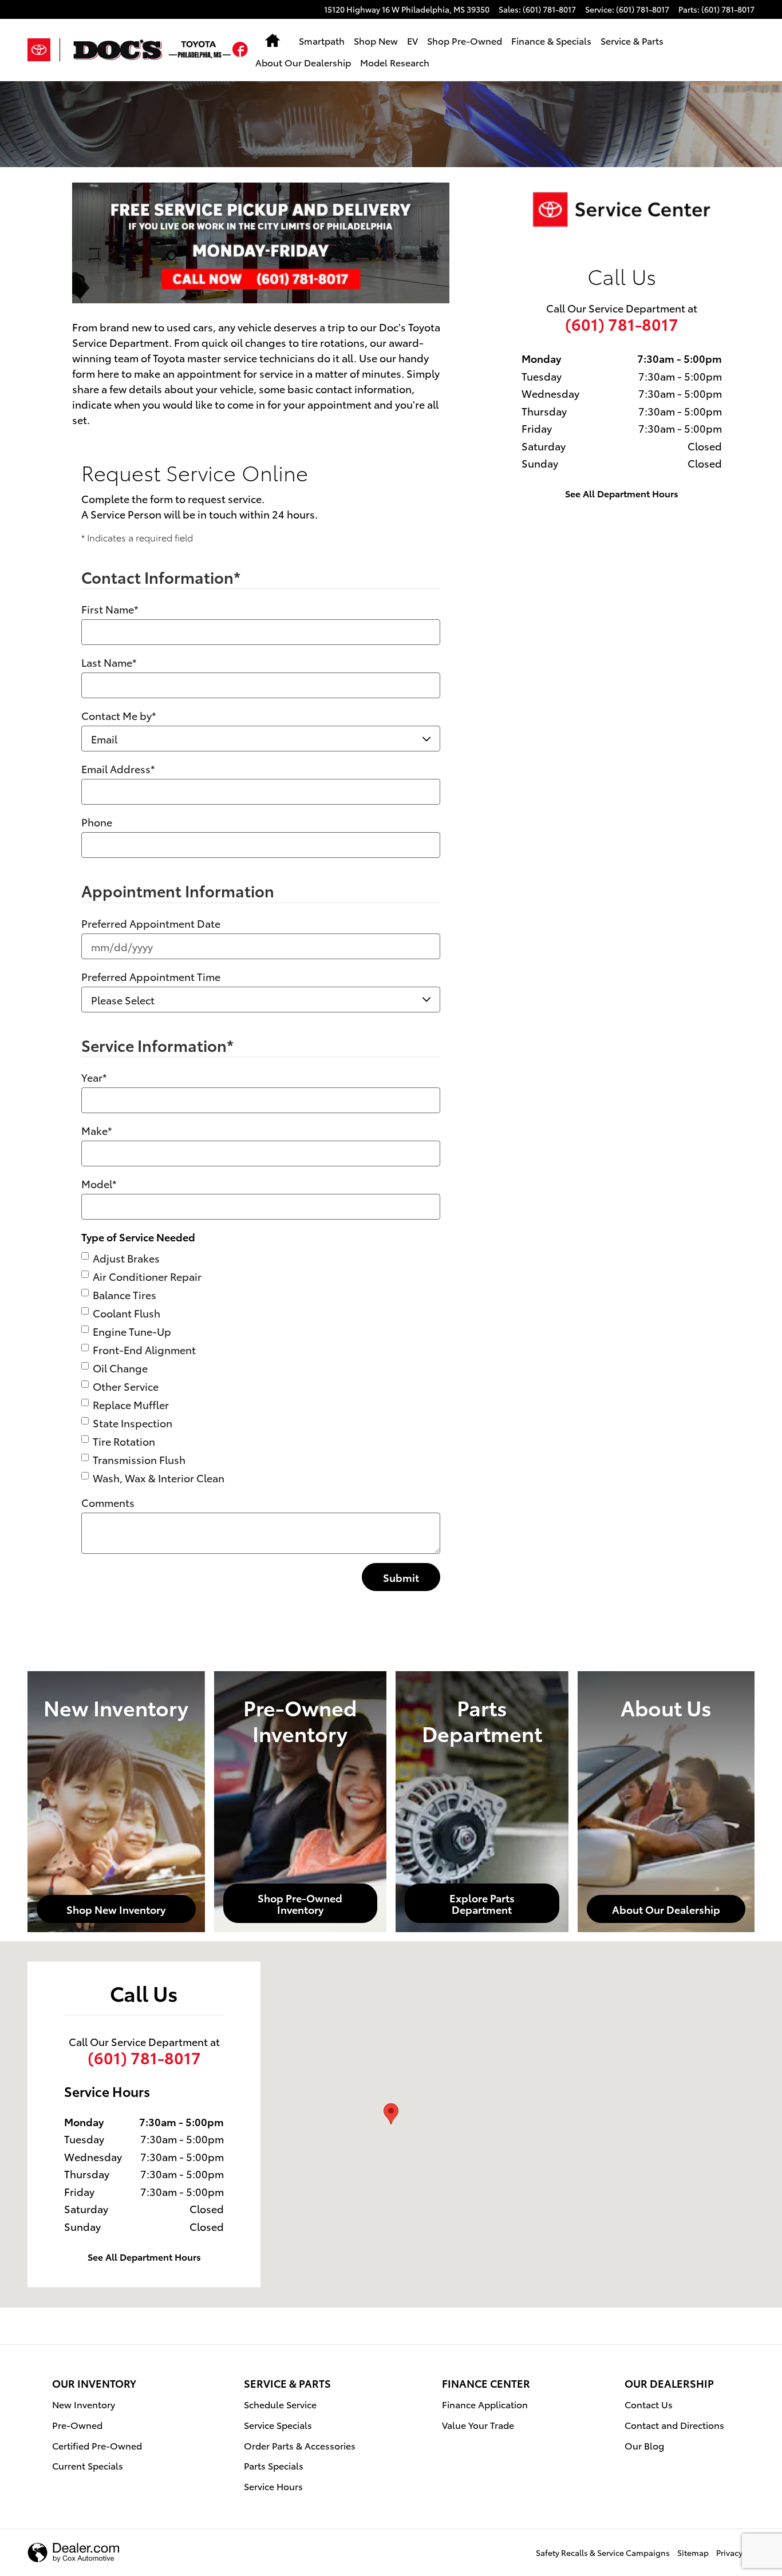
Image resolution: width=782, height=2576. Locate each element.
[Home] (44, 50)
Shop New (376, 40)
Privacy (729, 2553)
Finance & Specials (551, 40)
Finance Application (485, 2404)
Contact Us (649, 2404)
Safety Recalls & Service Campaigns (603, 2553)
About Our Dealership (303, 62)
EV (412, 40)
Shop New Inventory (116, 1909)
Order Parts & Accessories (300, 2445)
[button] (240, 51)
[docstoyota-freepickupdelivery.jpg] (261, 243)
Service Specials (278, 2425)
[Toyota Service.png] (622, 209)
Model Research (395, 62)
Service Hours (273, 2486)
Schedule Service (280, 2404)
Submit (401, 1577)
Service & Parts (632, 40)
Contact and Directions (674, 2425)
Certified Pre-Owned (97, 2445)
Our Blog (644, 2445)
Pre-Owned (77, 2425)
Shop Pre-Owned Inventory (300, 1903)
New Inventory (84, 2404)
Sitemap (693, 2553)
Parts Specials (274, 2465)
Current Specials (88, 2465)
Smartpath (322, 40)
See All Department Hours (622, 493)
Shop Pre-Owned (465, 40)
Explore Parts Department (482, 1903)
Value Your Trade (478, 2425)
